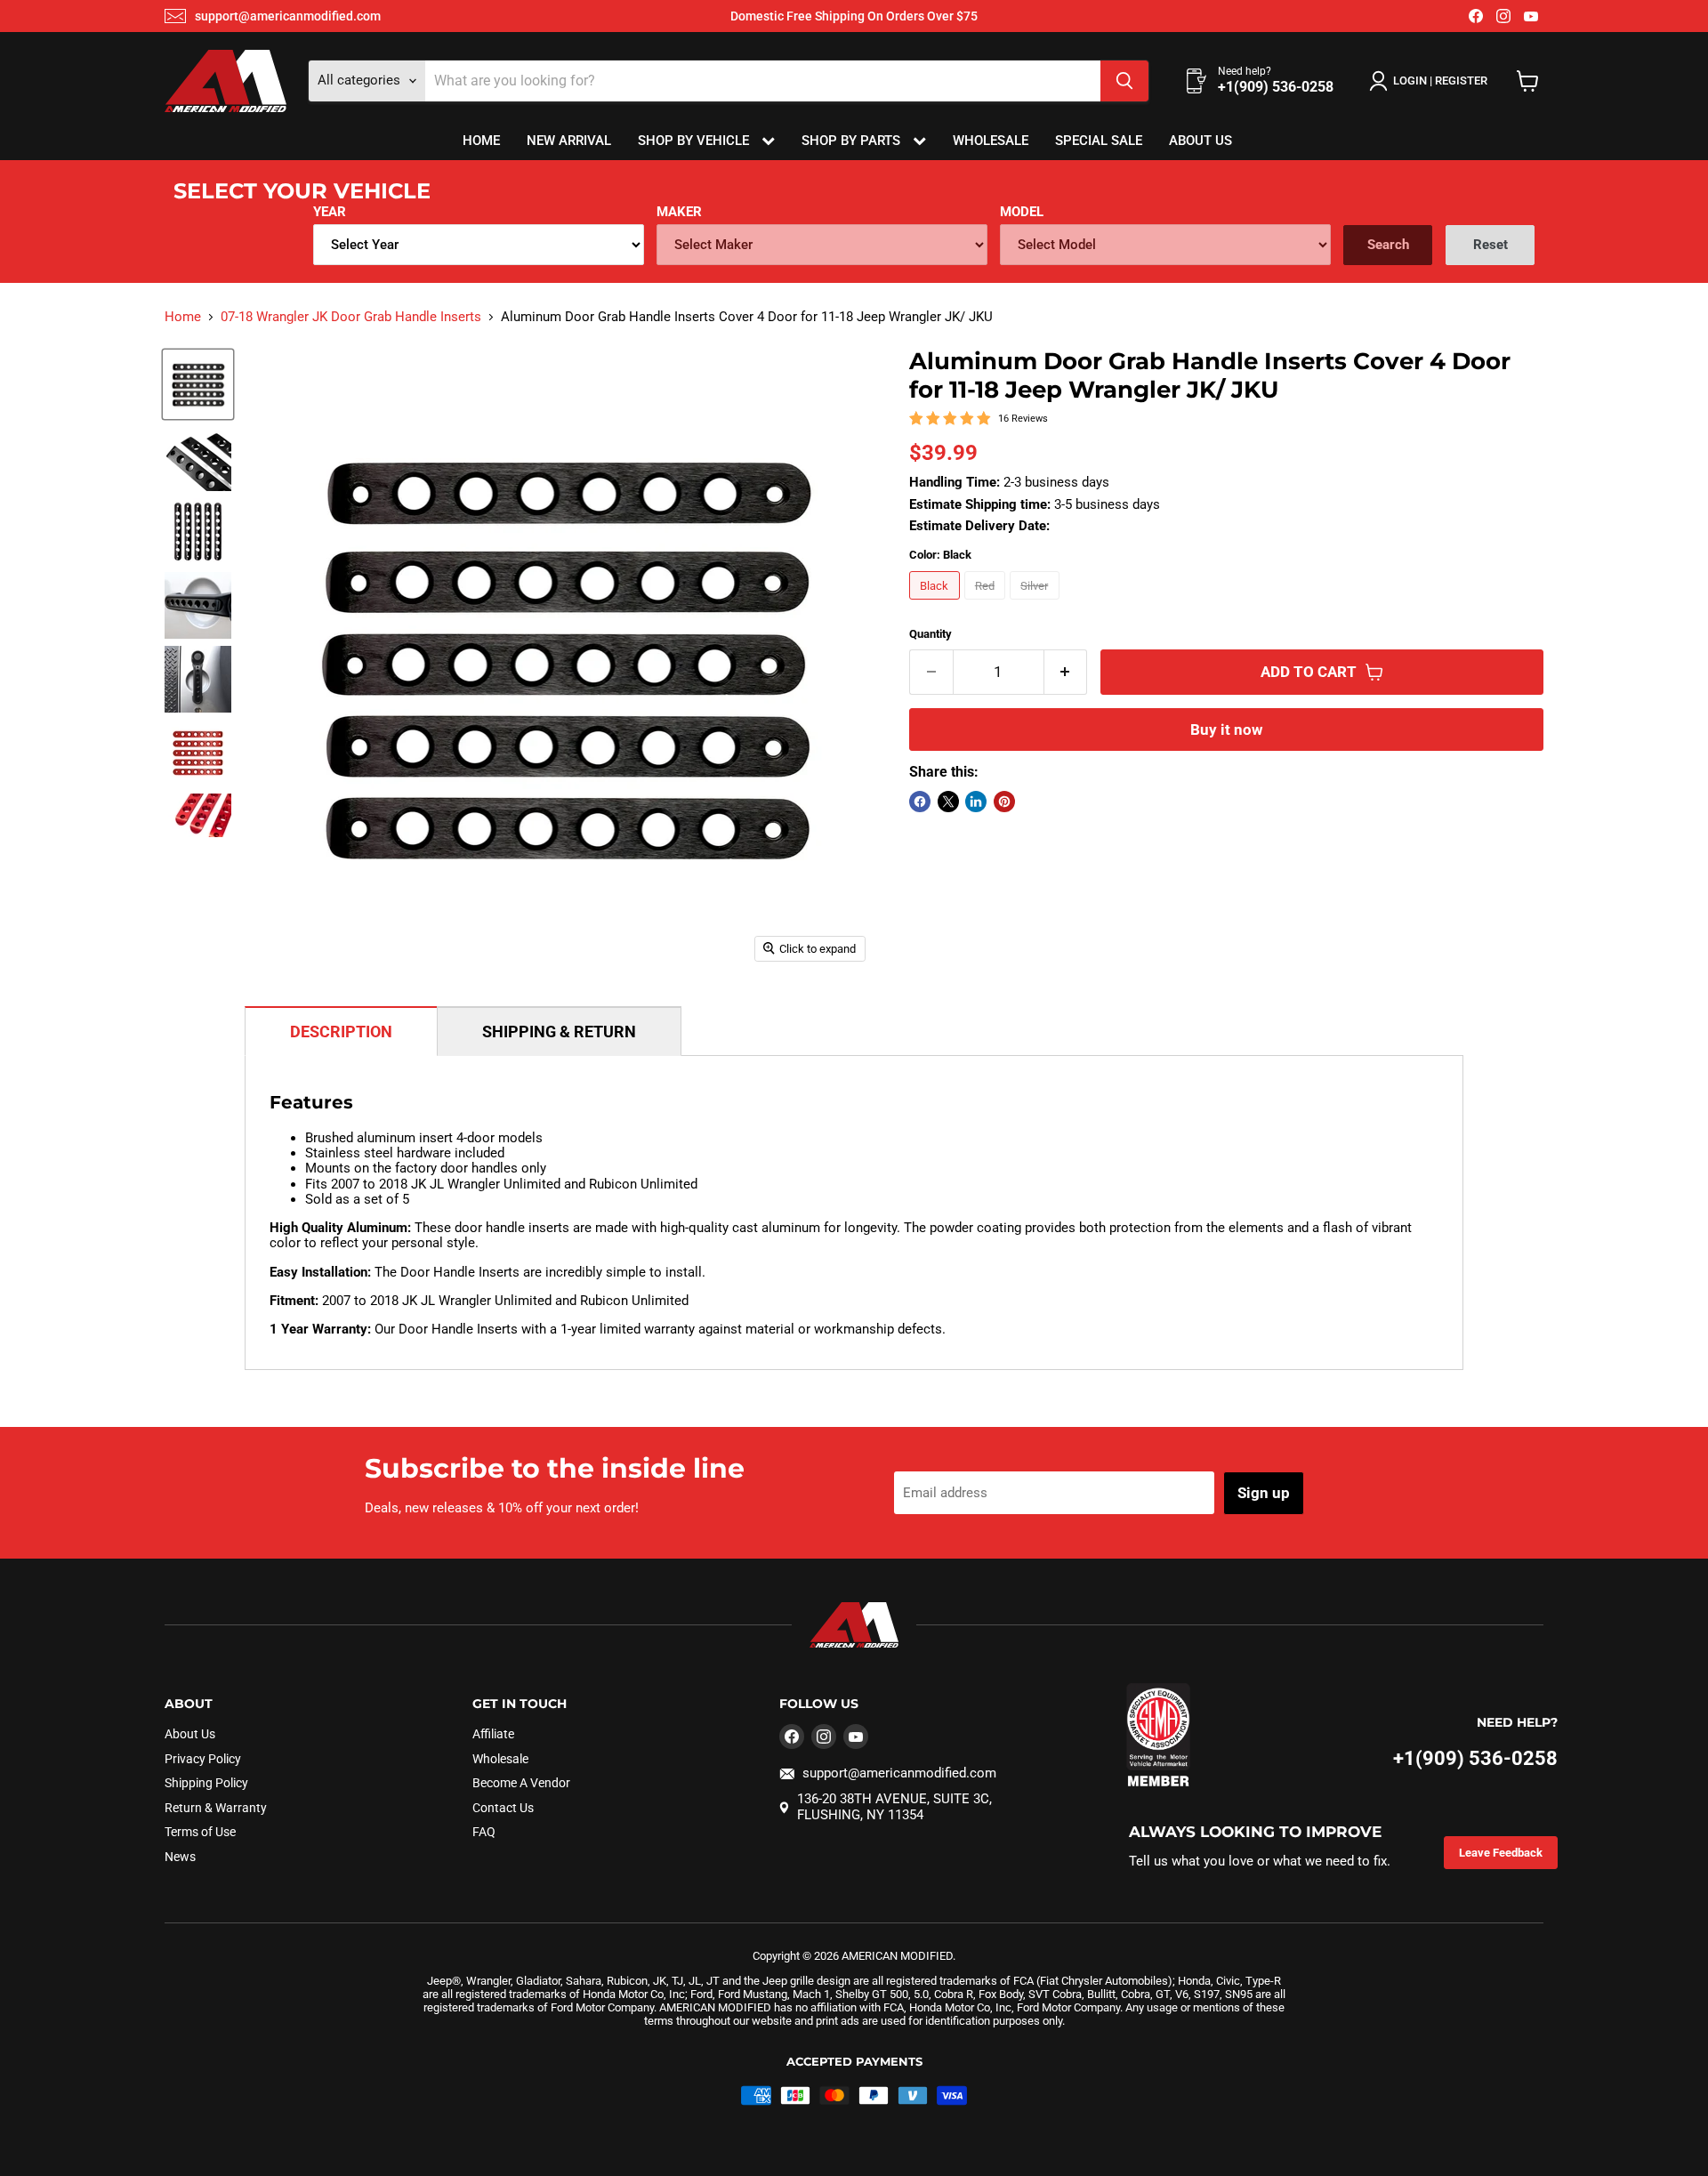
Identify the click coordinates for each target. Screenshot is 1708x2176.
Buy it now (1226, 729)
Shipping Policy (206, 1783)
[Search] (1124, 81)
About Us (1200, 141)
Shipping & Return (559, 1032)
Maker (679, 212)
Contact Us (503, 1808)
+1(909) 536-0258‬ (1475, 1758)
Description (341, 1032)
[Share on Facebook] (920, 802)
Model (1022, 212)
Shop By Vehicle (695, 141)
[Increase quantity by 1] (1066, 672)
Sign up (1264, 1493)
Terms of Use (200, 1832)
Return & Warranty (216, 1808)
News (180, 1857)
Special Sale (1099, 141)
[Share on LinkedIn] (976, 802)
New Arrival (569, 141)
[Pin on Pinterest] (1004, 802)
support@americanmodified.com (288, 16)
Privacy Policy (203, 1759)
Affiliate (493, 1734)
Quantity (931, 634)
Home (481, 141)
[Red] (987, 604)
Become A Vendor (521, 1783)
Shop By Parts (853, 141)
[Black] (937, 604)
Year (330, 212)
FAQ (484, 1832)
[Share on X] (948, 802)
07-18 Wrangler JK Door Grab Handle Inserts (351, 317)
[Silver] (1037, 604)
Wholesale (991, 141)
